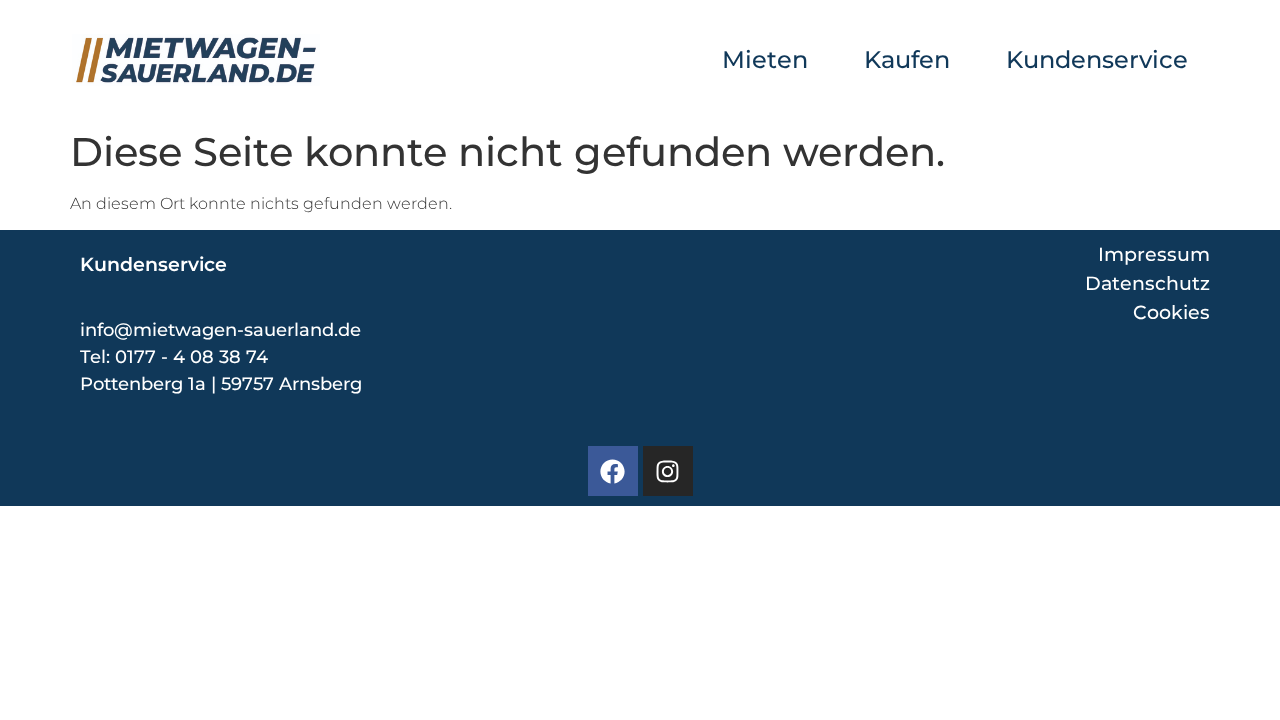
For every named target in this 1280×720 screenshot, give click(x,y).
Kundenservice (1097, 59)
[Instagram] (668, 471)
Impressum (1154, 254)
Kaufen (907, 59)
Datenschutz (1147, 283)
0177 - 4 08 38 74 (191, 357)
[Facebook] (613, 471)
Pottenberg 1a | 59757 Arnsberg (221, 384)
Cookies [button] (1171, 312)
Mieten (765, 59)
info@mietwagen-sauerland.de (220, 330)
